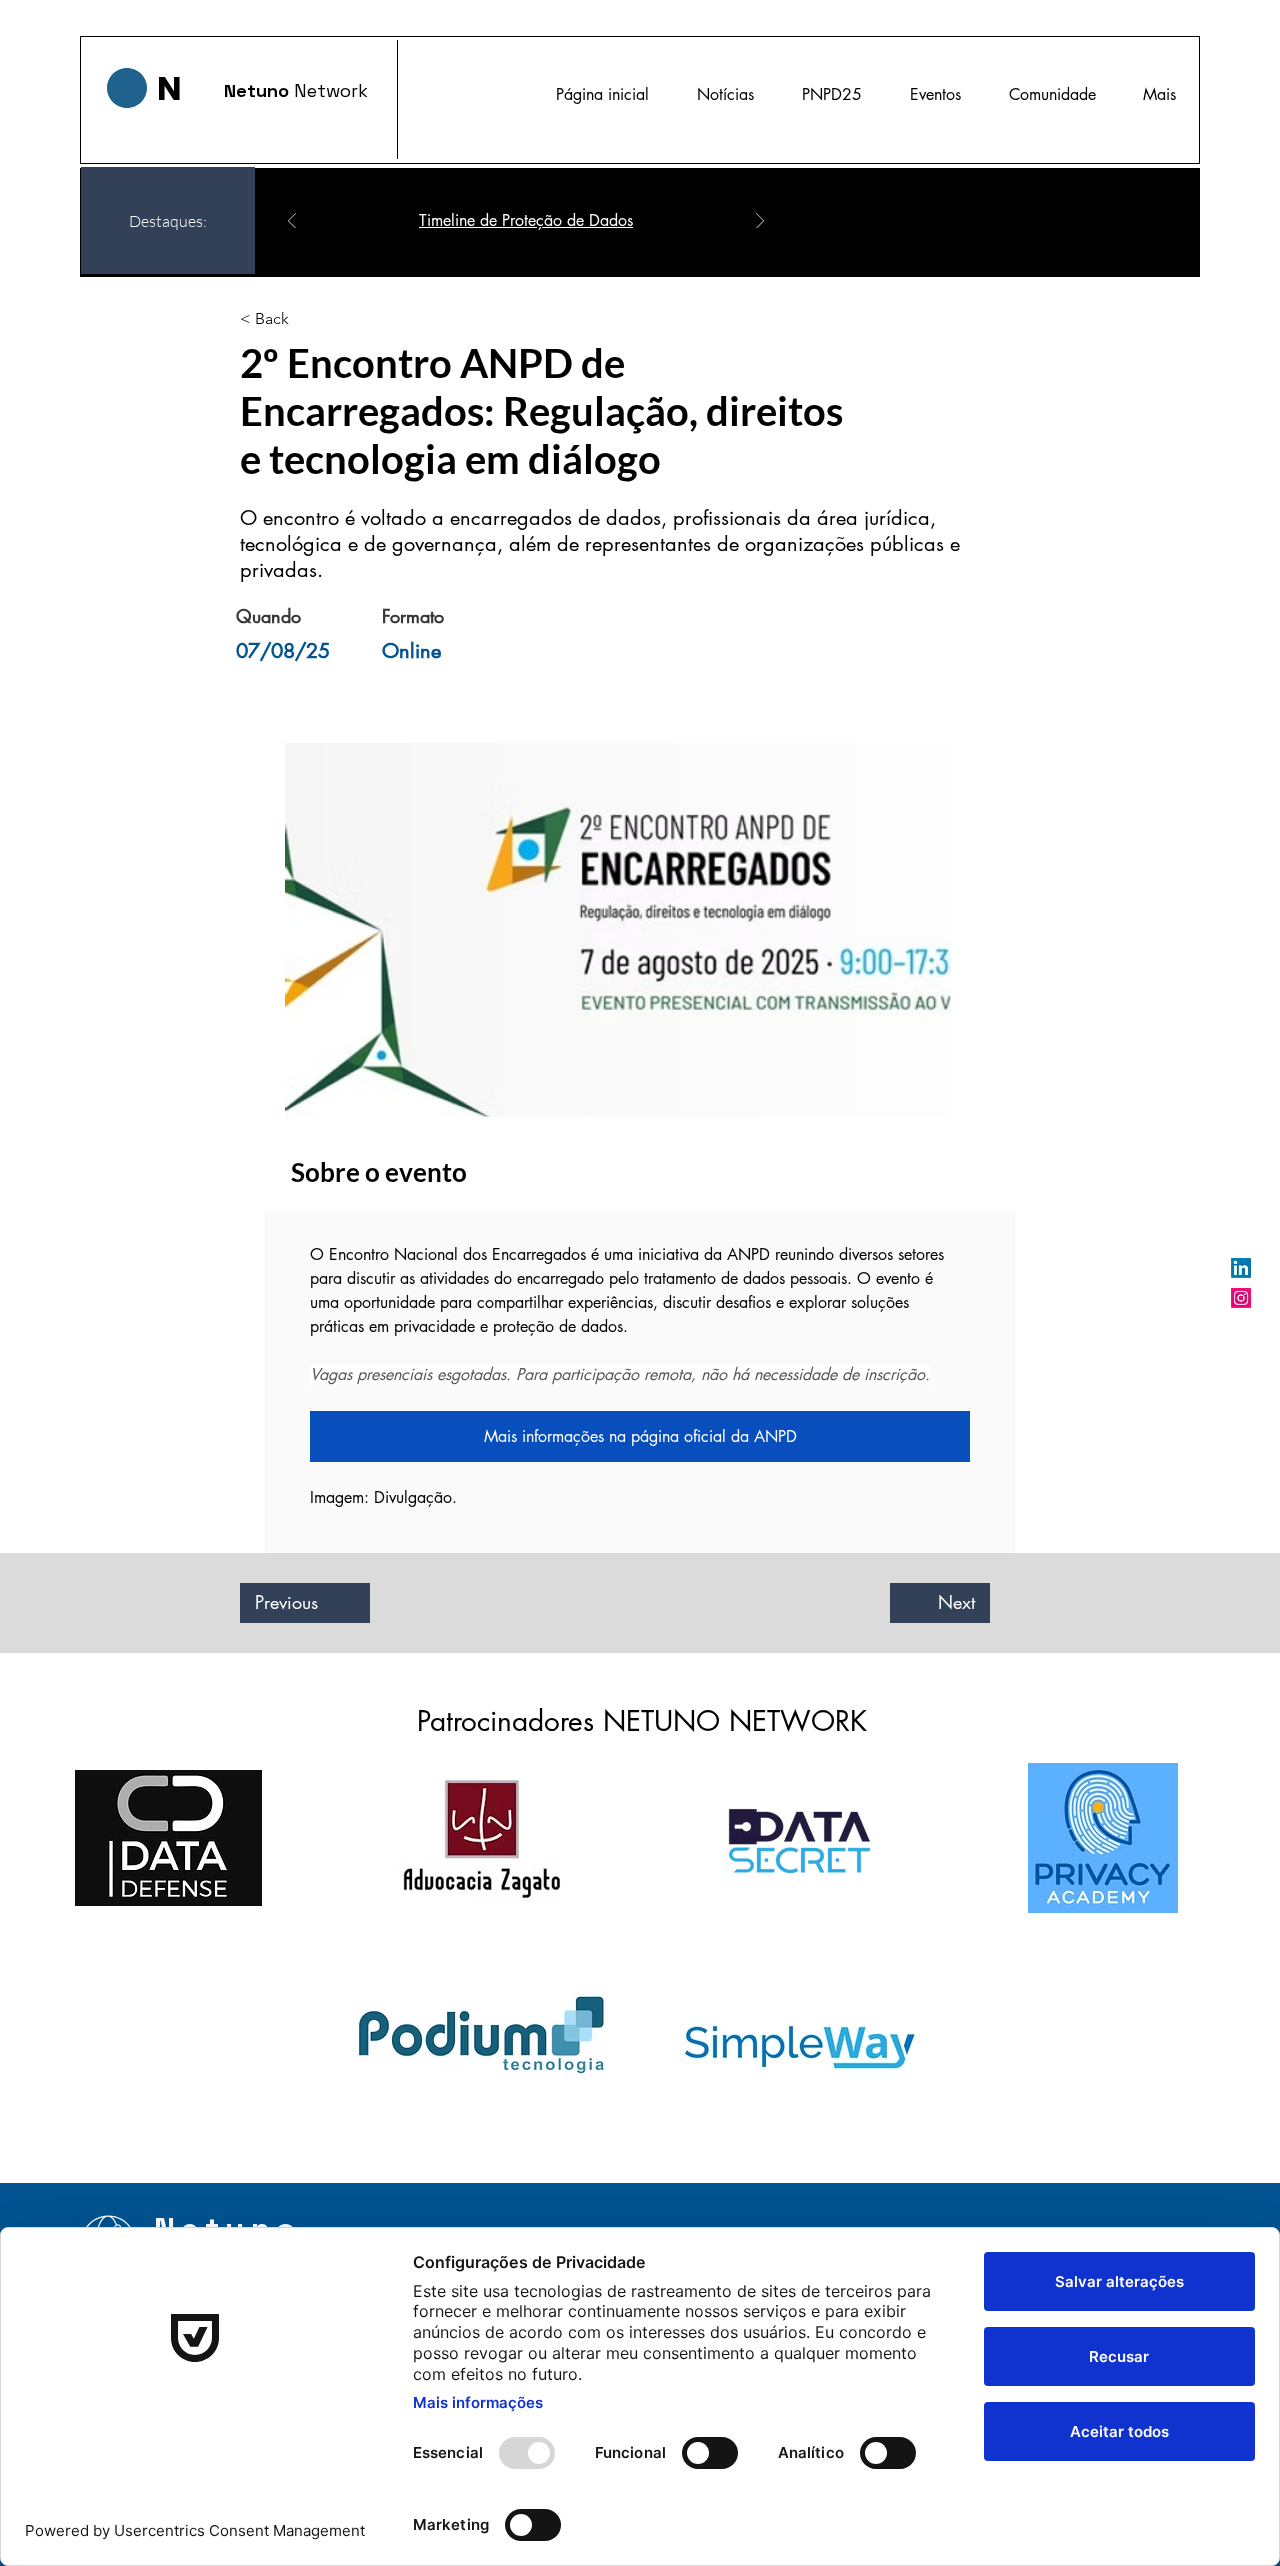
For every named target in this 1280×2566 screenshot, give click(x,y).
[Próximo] (760, 222)
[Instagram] (1241, 1298)
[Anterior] (292, 222)
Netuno (259, 90)
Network (331, 90)
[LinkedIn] (1241, 1268)
